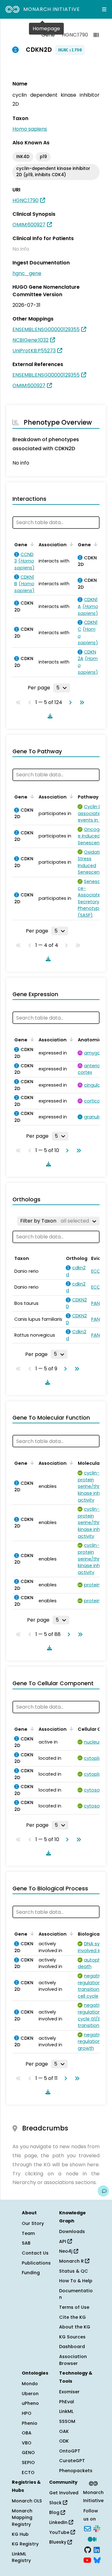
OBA (27, 2433)
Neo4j (66, 2251)
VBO (27, 2443)
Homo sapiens (30, 129)
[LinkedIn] (97, 2549)
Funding (31, 2273)
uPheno (30, 2403)
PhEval (67, 2402)
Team (28, 2233)
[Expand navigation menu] (104, 9)
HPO (27, 2413)
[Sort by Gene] (31, 544)
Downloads (72, 2231)
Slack (56, 2503)
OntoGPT (70, 2451)
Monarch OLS (27, 2501)
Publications (36, 2263)
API (63, 2241)
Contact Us (35, 2253)
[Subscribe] (87, 2528)
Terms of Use (74, 2307)
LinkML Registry (21, 2557)
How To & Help (76, 2281)
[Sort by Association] (70, 544)
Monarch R (72, 2261)
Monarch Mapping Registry (22, 2518)
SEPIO (28, 2463)
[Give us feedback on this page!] (103, 2191)
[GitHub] (88, 2549)
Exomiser (69, 2392)
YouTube (60, 2532)
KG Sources (72, 2337)
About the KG (75, 2327)
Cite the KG (72, 2317)
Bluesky (58, 2542)
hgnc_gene (27, 273)
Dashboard (72, 2347)
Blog (55, 2512)
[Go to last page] (81, 702)
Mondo (30, 2384)
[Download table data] (49, 716)
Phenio (30, 2423)
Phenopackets (76, 2471)
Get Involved (64, 2493)
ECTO (28, 2472)
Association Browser (73, 2360)
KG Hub (20, 2534)
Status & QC (74, 2271)
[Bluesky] (97, 2560)
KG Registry (25, 2544)
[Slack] (97, 2528)
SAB (26, 2243)
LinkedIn (59, 2522)
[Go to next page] (69, 702)
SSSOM (67, 2421)
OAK (64, 2431)
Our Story (33, 2223)
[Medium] (92, 2539)
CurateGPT (72, 2461)
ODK (64, 2441)
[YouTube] (87, 2560)
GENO (28, 2453)
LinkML (66, 2411)
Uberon (30, 2394)
